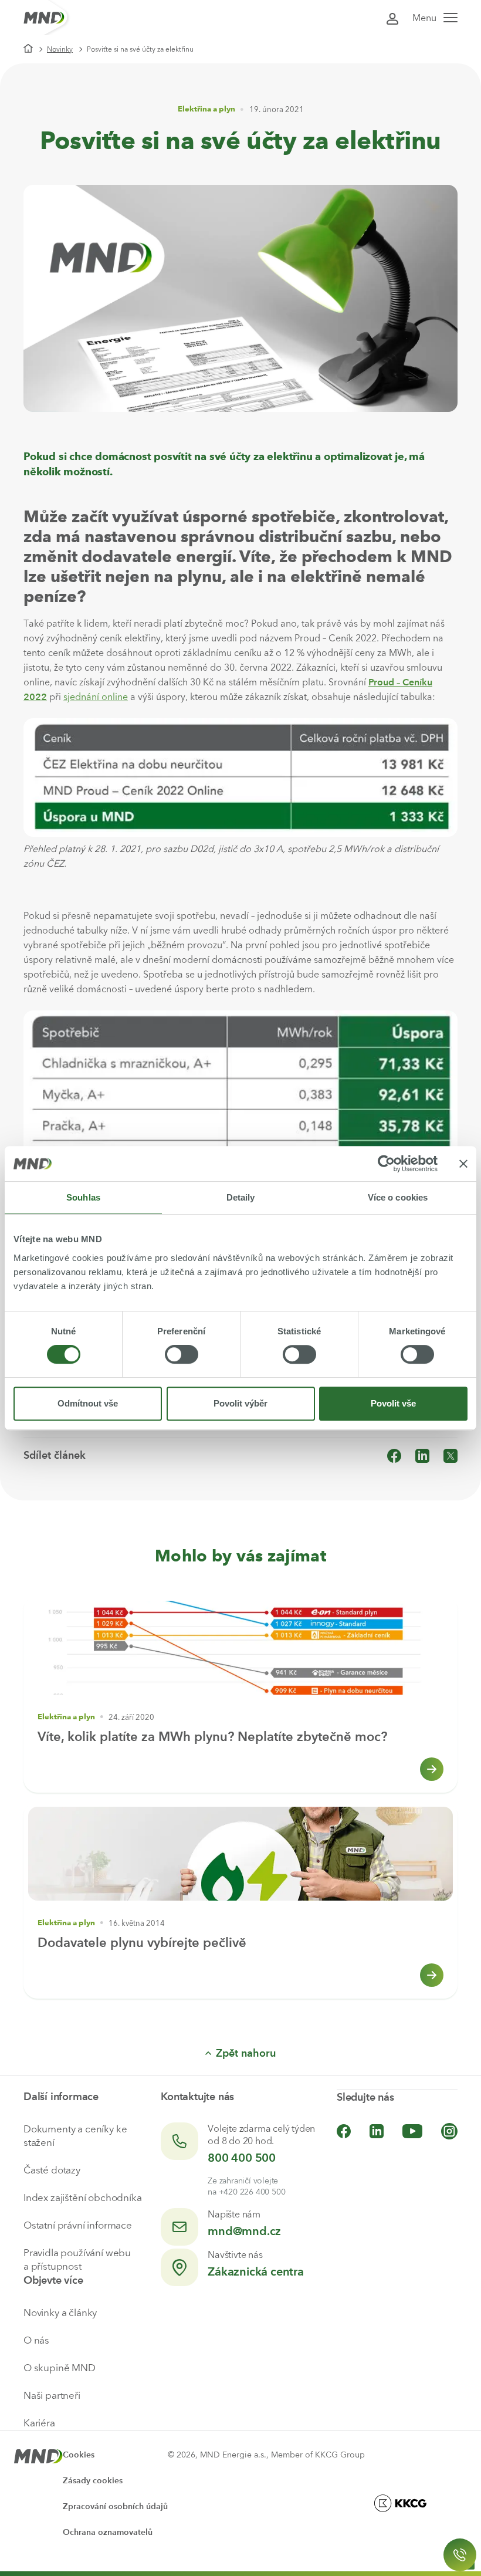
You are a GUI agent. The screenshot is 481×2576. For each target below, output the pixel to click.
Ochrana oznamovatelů (108, 2532)
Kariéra (39, 2423)
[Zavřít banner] (463, 1164)
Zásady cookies (93, 2481)
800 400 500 (242, 2158)
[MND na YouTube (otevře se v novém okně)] (412, 2131)
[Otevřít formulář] (460, 2555)
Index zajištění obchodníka (83, 2198)
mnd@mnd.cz (244, 2231)
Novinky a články (60, 2313)
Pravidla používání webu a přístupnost (77, 2259)
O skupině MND (60, 2368)
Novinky (60, 49)
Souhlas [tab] (83, 1197)
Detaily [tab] (241, 1197)
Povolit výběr (240, 1403)
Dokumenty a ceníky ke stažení (75, 2136)
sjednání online (96, 697)
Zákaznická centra (256, 2271)
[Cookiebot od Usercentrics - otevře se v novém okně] (386, 1164)
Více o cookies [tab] (398, 1197)
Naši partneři (52, 2395)
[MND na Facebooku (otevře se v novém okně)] (344, 2131)
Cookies (79, 2455)
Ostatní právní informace (78, 2225)
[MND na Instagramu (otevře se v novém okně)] (449, 2131)
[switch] (182, 1354)
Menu (424, 18)
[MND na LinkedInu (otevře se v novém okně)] (377, 2131)
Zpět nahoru (246, 2053)
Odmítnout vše (88, 1403)
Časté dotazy (52, 2170)
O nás (36, 2340)
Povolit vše (393, 1403)
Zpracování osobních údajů (115, 2506)
